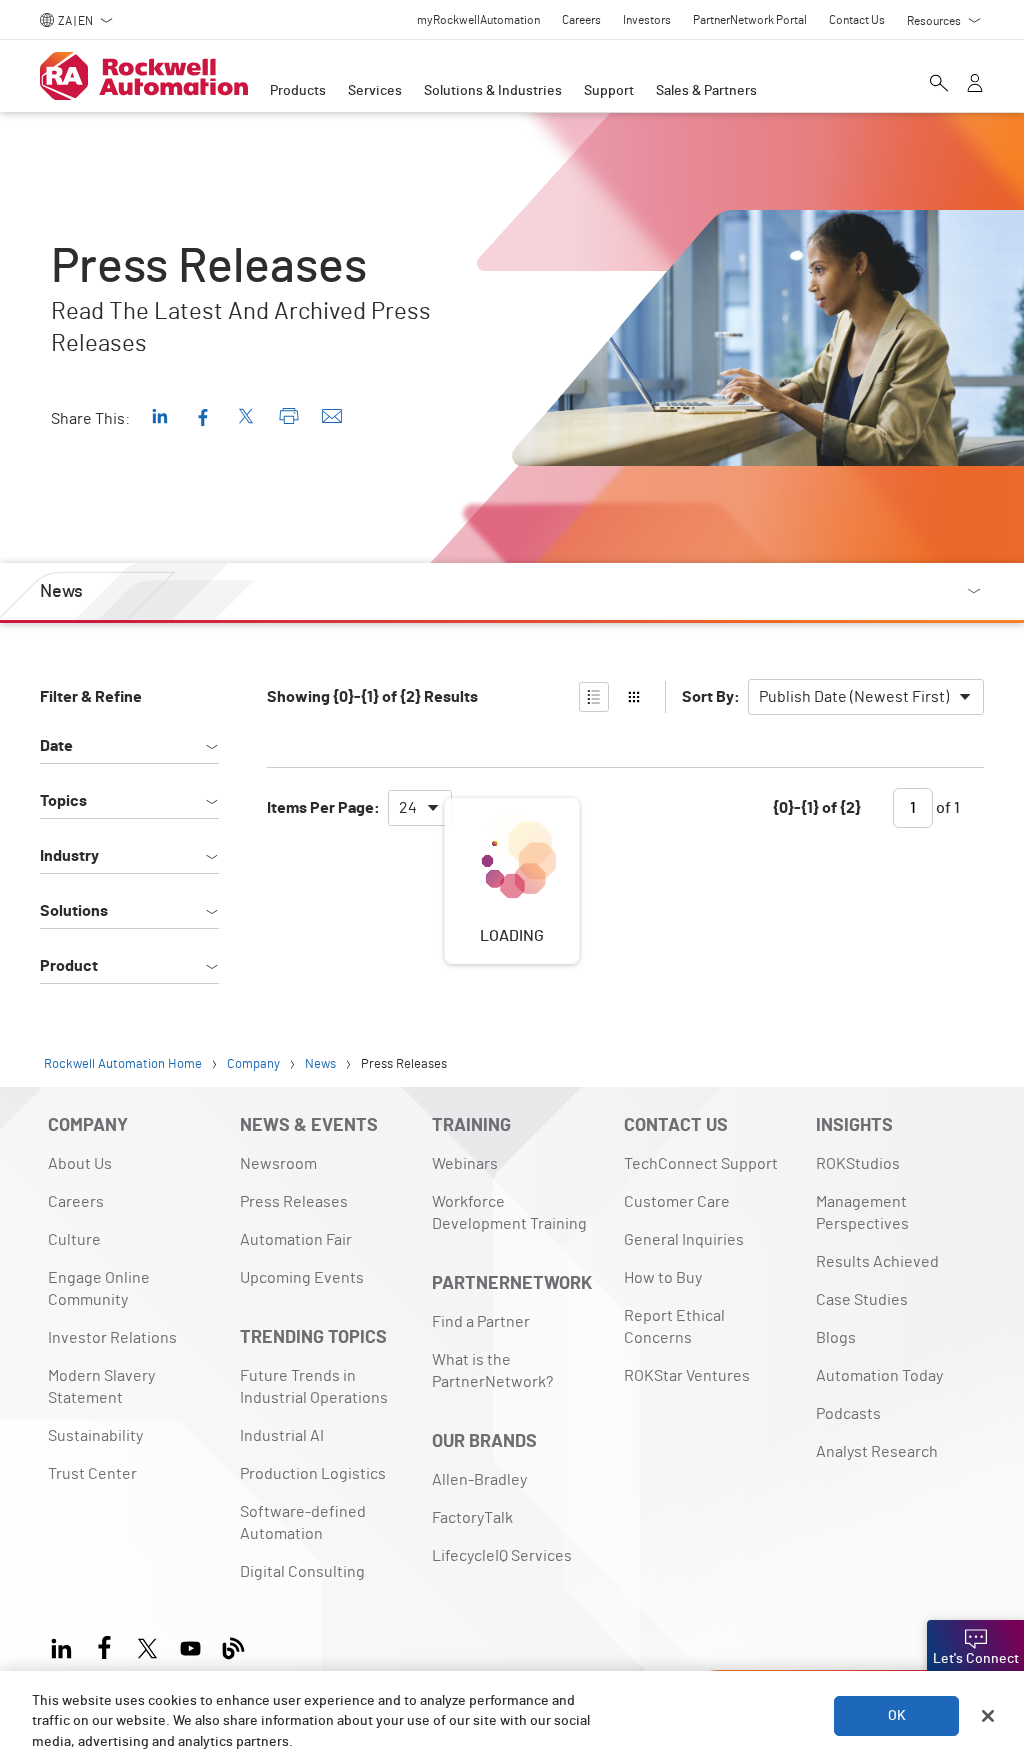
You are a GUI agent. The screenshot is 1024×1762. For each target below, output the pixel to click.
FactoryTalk (472, 1518)
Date (56, 746)
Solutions (74, 911)
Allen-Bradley (479, 1480)
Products (298, 91)
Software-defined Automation (303, 1523)
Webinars (465, 1164)
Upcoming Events (302, 1278)
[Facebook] (104, 1645)
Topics (63, 801)
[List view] (594, 697)
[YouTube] (190, 1645)
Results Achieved (877, 1262)
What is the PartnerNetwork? (492, 1371)
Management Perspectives (862, 1213)
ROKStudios (858, 1164)
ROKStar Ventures (687, 1376)
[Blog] (233, 1645)
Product (69, 966)
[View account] (975, 85)
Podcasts (848, 1414)
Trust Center (92, 1474)
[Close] (988, 1716)
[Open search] (939, 85)
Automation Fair (296, 1240)
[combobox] (866, 697)
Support (609, 91)
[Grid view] (634, 697)
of (946, 808)
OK (897, 1716)
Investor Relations (112, 1338)
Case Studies (862, 1300)
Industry (69, 856)
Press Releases (294, 1202)
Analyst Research (877, 1452)
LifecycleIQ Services (502, 1556)
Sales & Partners (706, 91)
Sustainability (95, 1436)
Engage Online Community (99, 1289)
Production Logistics (313, 1474)
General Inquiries (684, 1240)
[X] (147, 1645)
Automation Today (879, 1376)
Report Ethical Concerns (674, 1327)
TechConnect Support (701, 1164)
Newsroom (278, 1164)
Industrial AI (282, 1436)
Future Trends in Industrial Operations (314, 1387)
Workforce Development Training (509, 1213)
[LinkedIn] (65, 1645)
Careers (76, 1202)
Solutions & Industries (493, 91)
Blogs (836, 1338)
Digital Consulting (302, 1572)
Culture (74, 1240)
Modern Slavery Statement (101, 1387)
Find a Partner (481, 1322)
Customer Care (677, 1202)
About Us (80, 1164)
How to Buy (663, 1278)
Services (375, 91)
